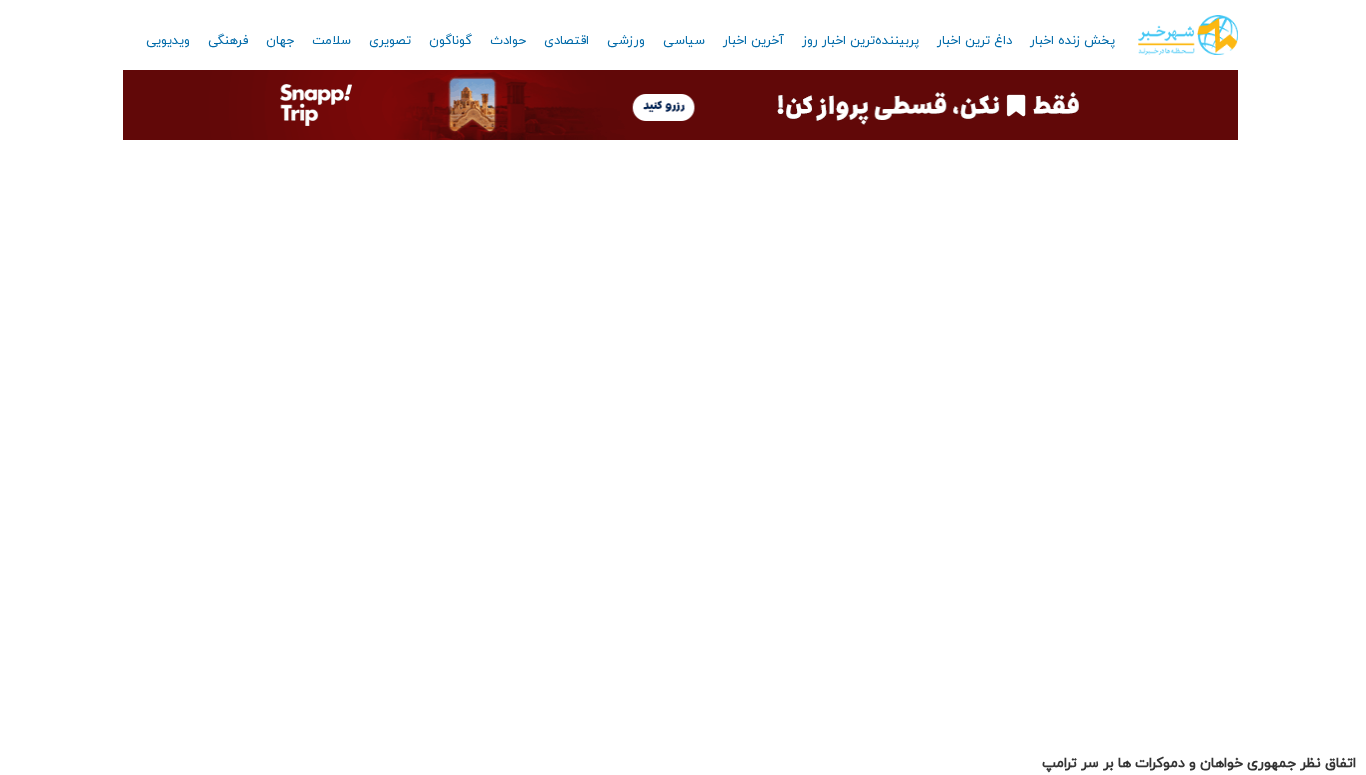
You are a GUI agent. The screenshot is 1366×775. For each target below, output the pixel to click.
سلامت (331, 41)
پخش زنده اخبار (1072, 41)
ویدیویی (168, 41)
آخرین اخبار (753, 41)
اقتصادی (566, 41)
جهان (280, 41)
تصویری (390, 41)
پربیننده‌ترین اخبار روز (860, 41)
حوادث (508, 41)
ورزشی (626, 41)
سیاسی (684, 41)
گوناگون (450, 41)
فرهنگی (228, 41)
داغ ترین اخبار (974, 41)
